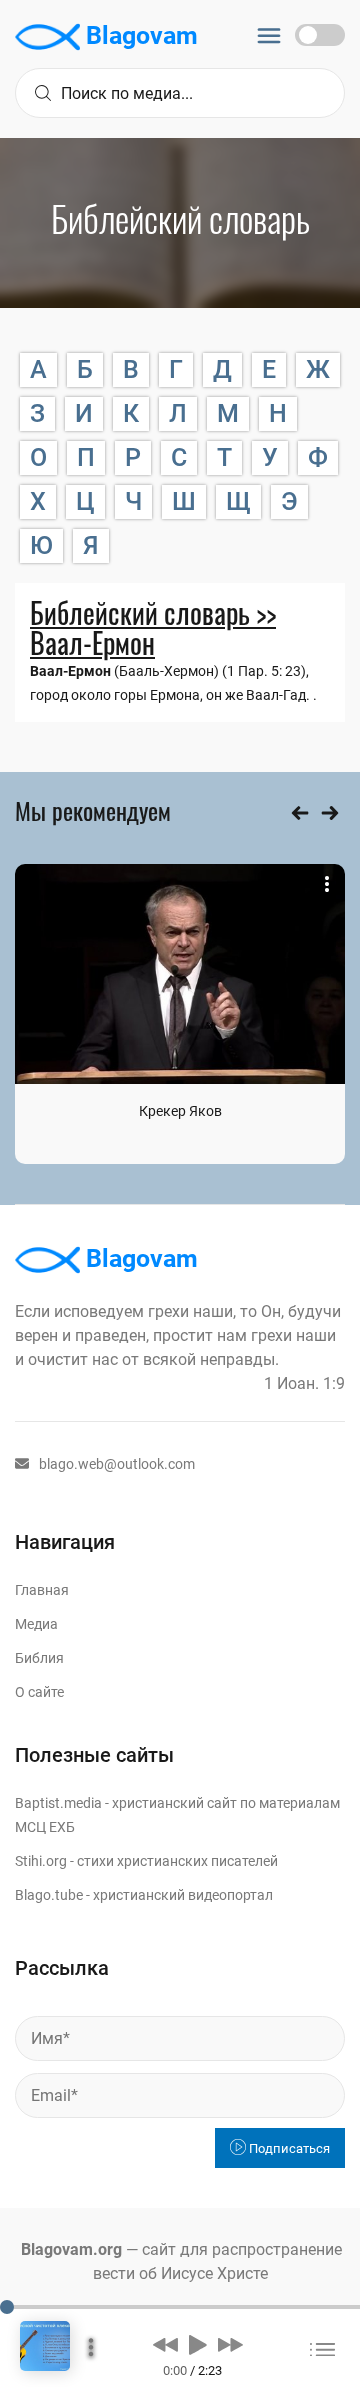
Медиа (36, 1624)
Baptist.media (58, 1803)
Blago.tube (49, 1895)
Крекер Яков (180, 1111)
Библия (39, 1658)
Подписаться (288, 2148)
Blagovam (139, 35)
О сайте (39, 1692)
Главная (42, 1590)
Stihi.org (41, 1861)
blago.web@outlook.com (117, 1464)
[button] (165, 2344)
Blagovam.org (71, 2249)
